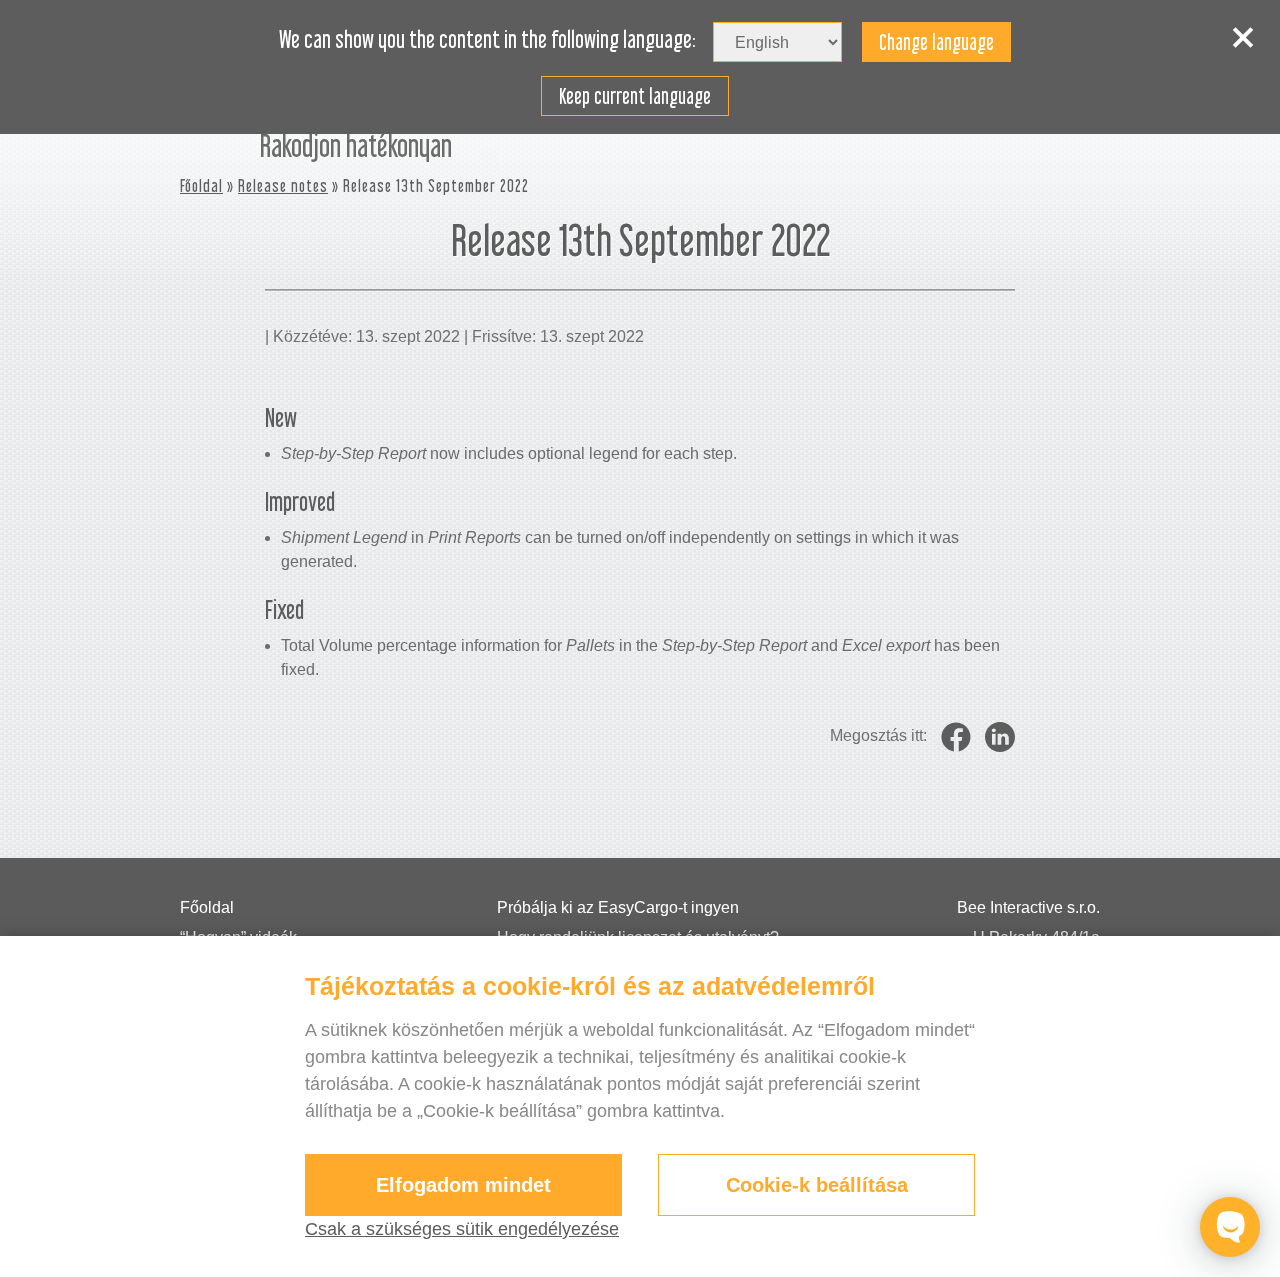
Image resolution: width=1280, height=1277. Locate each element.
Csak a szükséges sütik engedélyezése (462, 1229)
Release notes (283, 185)
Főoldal (201, 185)
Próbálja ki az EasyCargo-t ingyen (618, 907)
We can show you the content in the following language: (487, 40)
